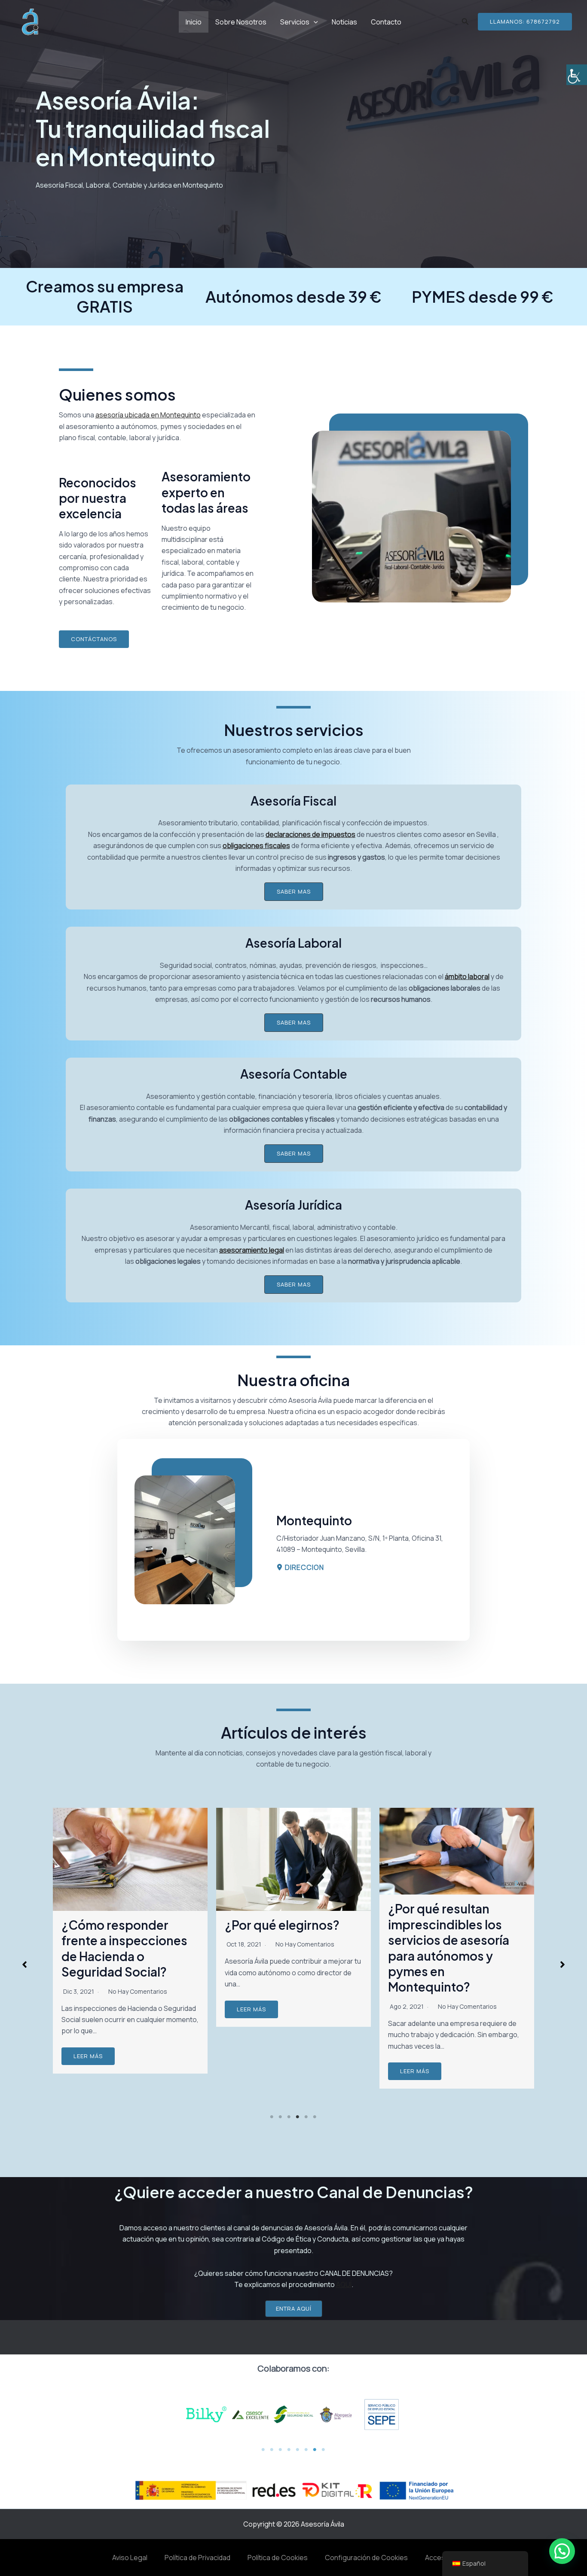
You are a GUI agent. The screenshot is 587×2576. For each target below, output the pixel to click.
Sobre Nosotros (241, 22)
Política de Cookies (278, 2558)
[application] (314, 22)
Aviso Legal (130, 2558)
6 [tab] (315, 2117)
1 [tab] (272, 2117)
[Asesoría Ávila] (30, 21)
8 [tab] (324, 2450)
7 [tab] (315, 2450)
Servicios (295, 22)
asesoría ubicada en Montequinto (148, 415)
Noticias (344, 22)
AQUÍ (344, 2284)
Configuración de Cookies (366, 2558)
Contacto (386, 22)
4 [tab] (298, 2117)
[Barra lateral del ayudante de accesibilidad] (577, 75)
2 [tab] (281, 2117)
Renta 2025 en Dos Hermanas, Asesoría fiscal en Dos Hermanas (455, 1949)
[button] (94, 639)
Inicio (194, 22)
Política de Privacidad (197, 2558)
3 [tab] (289, 2117)
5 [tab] (306, 2117)
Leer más (88, 2009)
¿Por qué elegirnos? (119, 1925)
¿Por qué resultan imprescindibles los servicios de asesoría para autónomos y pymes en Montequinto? (285, 1948)
